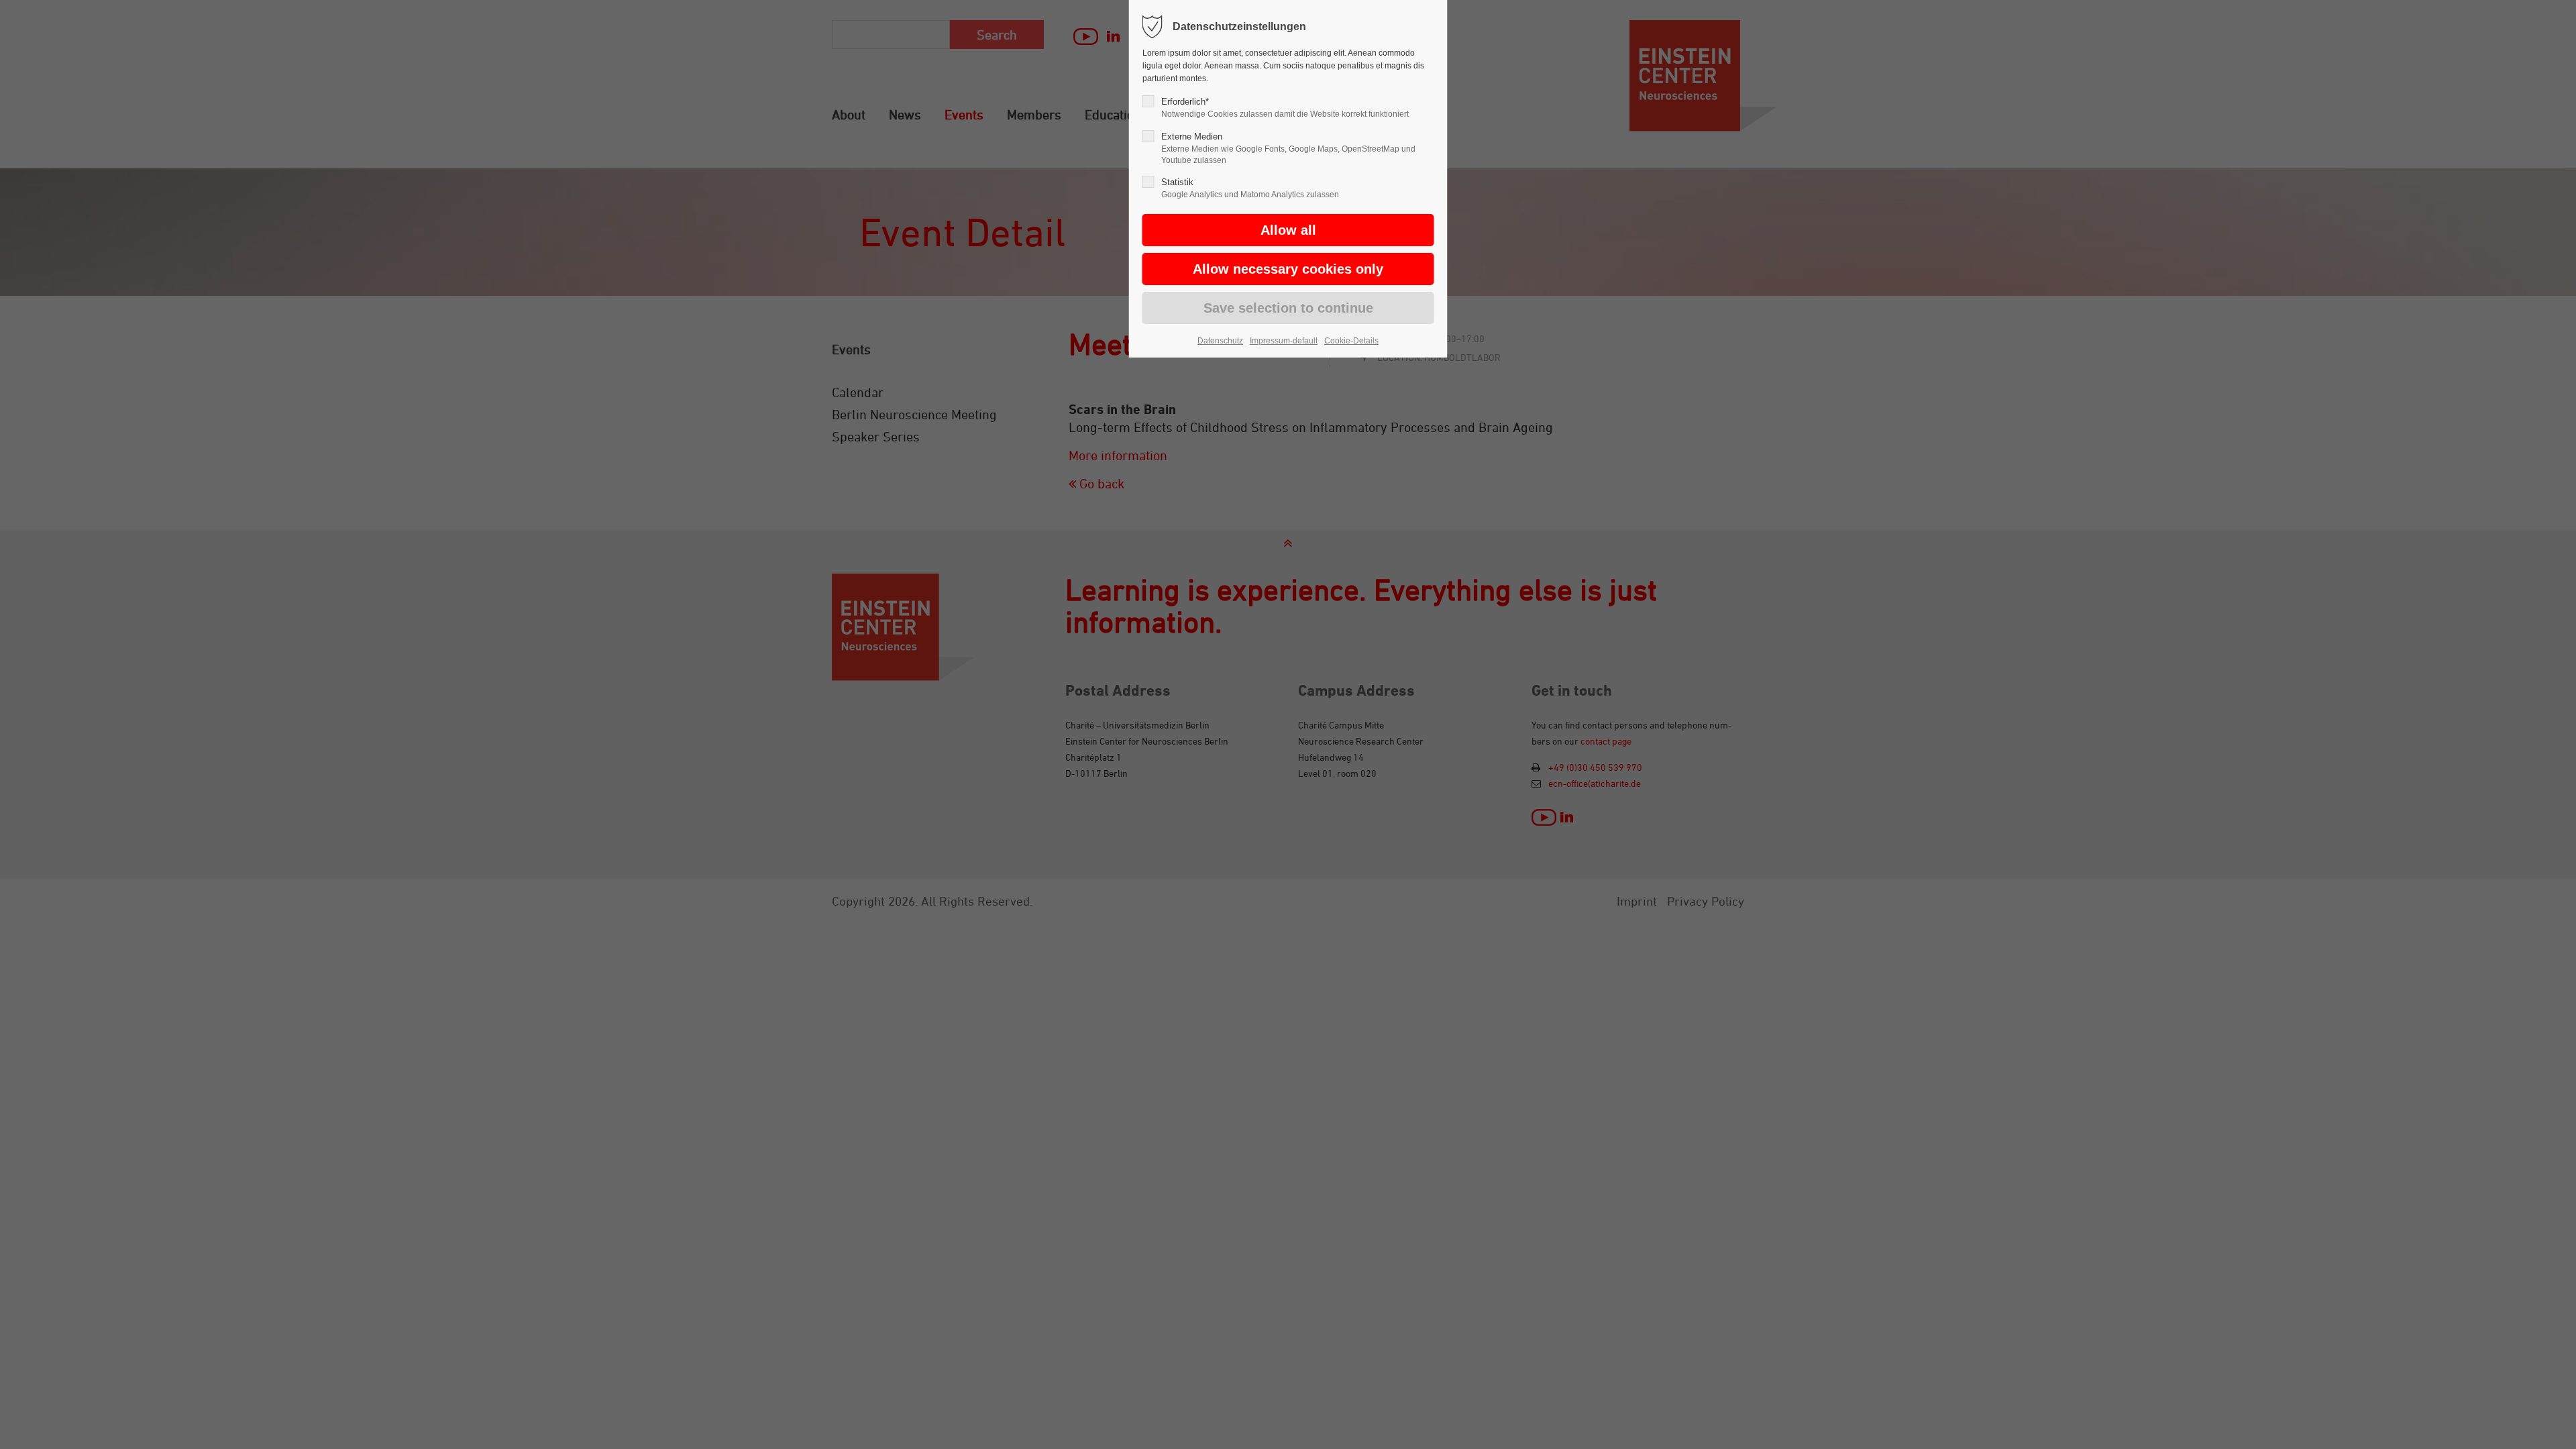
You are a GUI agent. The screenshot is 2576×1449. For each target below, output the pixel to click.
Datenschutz (1220, 341)
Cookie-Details (1351, 341)
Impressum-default (1284, 341)
